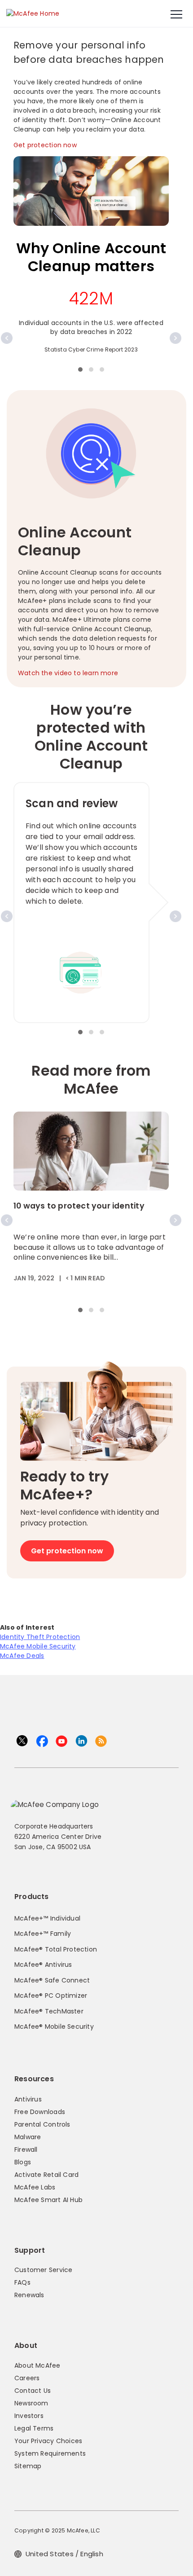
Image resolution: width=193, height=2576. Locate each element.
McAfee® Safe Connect (52, 1980)
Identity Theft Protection (40, 1637)
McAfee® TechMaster (49, 2011)
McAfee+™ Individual (47, 1918)
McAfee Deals (22, 1656)
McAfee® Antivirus (43, 1965)
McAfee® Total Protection (56, 1949)
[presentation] (7, 338)
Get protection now (45, 145)
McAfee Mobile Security (38, 1646)
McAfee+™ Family (43, 1934)
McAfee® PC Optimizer (51, 1996)
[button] (80, 369)
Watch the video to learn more (68, 673)
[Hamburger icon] (176, 15)
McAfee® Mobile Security (54, 2027)
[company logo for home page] (33, 13)
